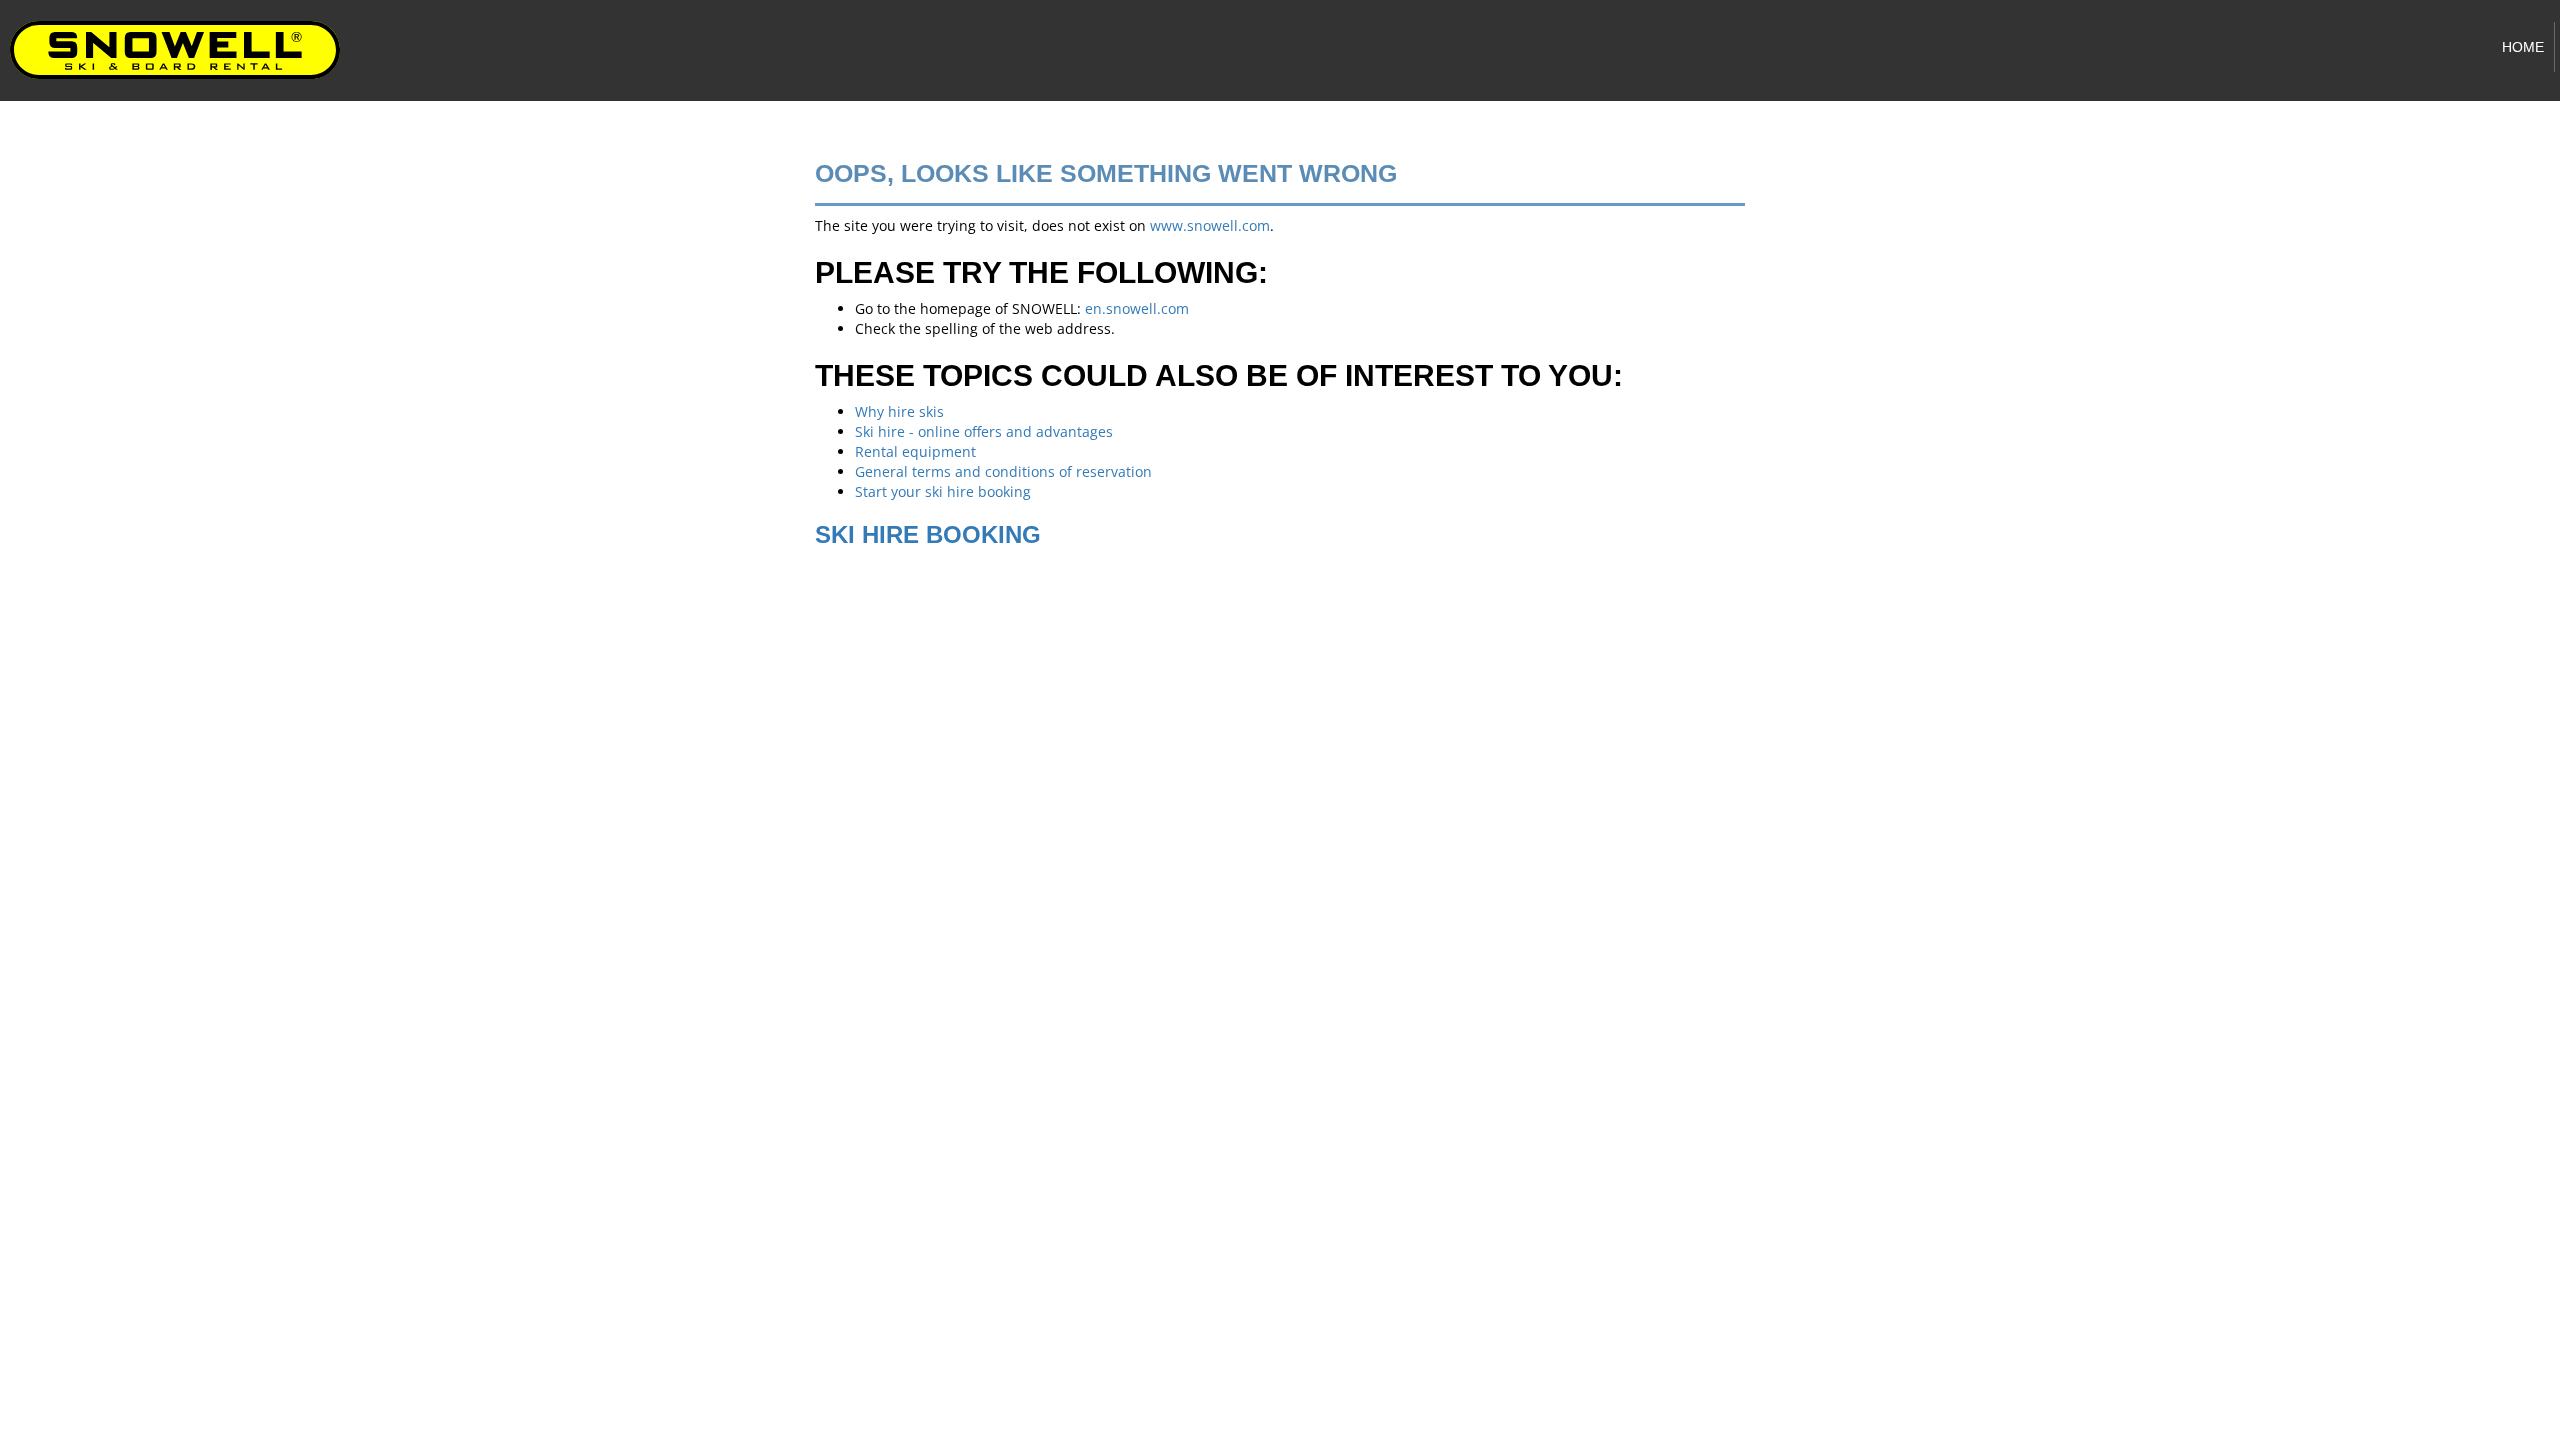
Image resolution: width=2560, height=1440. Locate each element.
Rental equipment (915, 451)
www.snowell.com (1210, 225)
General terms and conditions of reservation (1003, 471)
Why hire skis (899, 411)
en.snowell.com (1137, 308)
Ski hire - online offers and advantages (984, 431)
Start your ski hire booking (943, 491)
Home (2523, 47)
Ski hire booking (928, 534)
